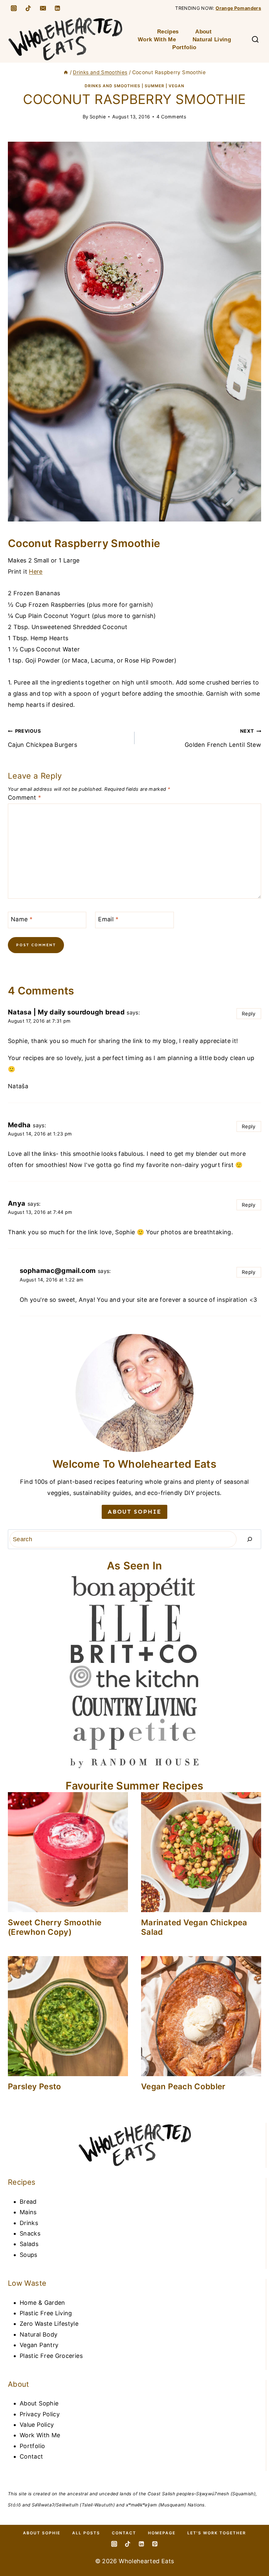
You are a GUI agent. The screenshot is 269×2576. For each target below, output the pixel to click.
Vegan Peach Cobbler (183, 2086)
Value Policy (37, 2425)
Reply (249, 1014)
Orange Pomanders (238, 8)
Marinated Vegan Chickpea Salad (194, 1927)
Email (108, 919)
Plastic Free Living (46, 2313)
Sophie (98, 117)
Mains (28, 2212)
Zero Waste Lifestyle (49, 2324)
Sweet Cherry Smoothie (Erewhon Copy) (55, 1927)
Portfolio (184, 47)
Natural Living (212, 40)
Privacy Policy (40, 2414)
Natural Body (39, 2334)
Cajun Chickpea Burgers (42, 738)
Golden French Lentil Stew (223, 738)
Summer (155, 86)
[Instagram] (14, 8)
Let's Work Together (217, 2533)
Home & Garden (42, 2303)
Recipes (168, 32)
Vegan (176, 86)
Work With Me (157, 40)
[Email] (43, 8)
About (203, 32)
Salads (29, 2244)
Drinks (29, 2223)
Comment (24, 797)
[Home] (66, 72)
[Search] (250, 1539)
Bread (28, 2202)
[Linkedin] (57, 8)
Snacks (30, 2233)
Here (36, 572)
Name (22, 919)
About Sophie (39, 2403)
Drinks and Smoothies (113, 86)
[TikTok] (28, 8)
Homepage (162, 2533)
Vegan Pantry (39, 2345)
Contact (31, 2456)
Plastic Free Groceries (51, 2356)
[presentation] (68, 1852)
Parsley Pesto (35, 2086)
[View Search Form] (255, 40)
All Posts (86, 2533)
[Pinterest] (155, 2544)
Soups (29, 2255)
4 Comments (171, 117)
